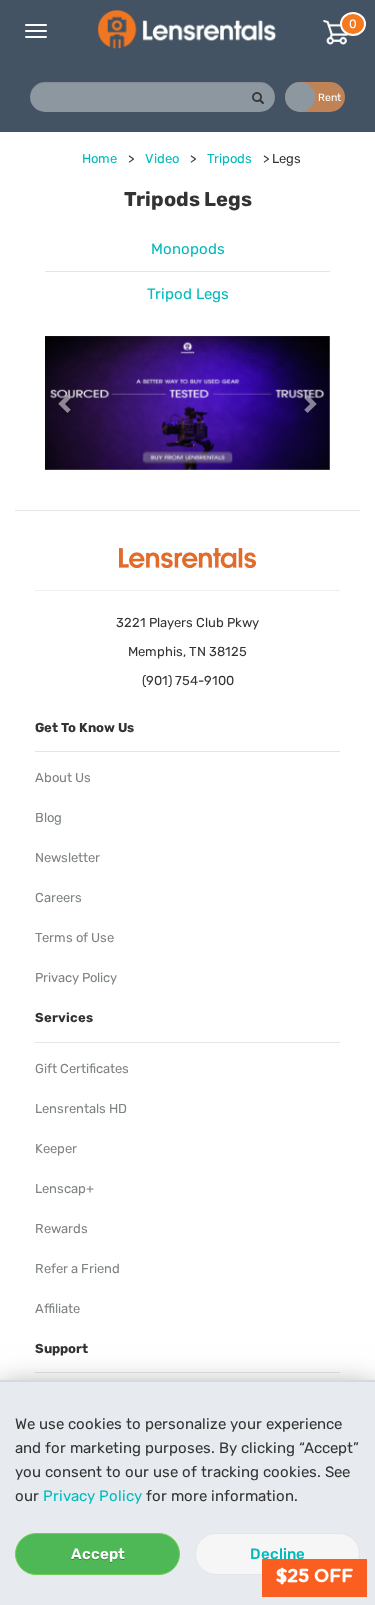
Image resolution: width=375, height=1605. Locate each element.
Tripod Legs (188, 294)
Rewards (61, 1228)
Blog (48, 817)
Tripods (229, 158)
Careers (58, 897)
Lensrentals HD (81, 1108)
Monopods (188, 249)
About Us (63, 777)
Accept (98, 1554)
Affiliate (57, 1308)
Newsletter (67, 857)
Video (162, 158)
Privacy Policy (92, 1496)
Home (99, 158)
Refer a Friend (77, 1268)
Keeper (56, 1148)
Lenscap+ (64, 1188)
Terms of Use (74, 937)
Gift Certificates (82, 1068)
